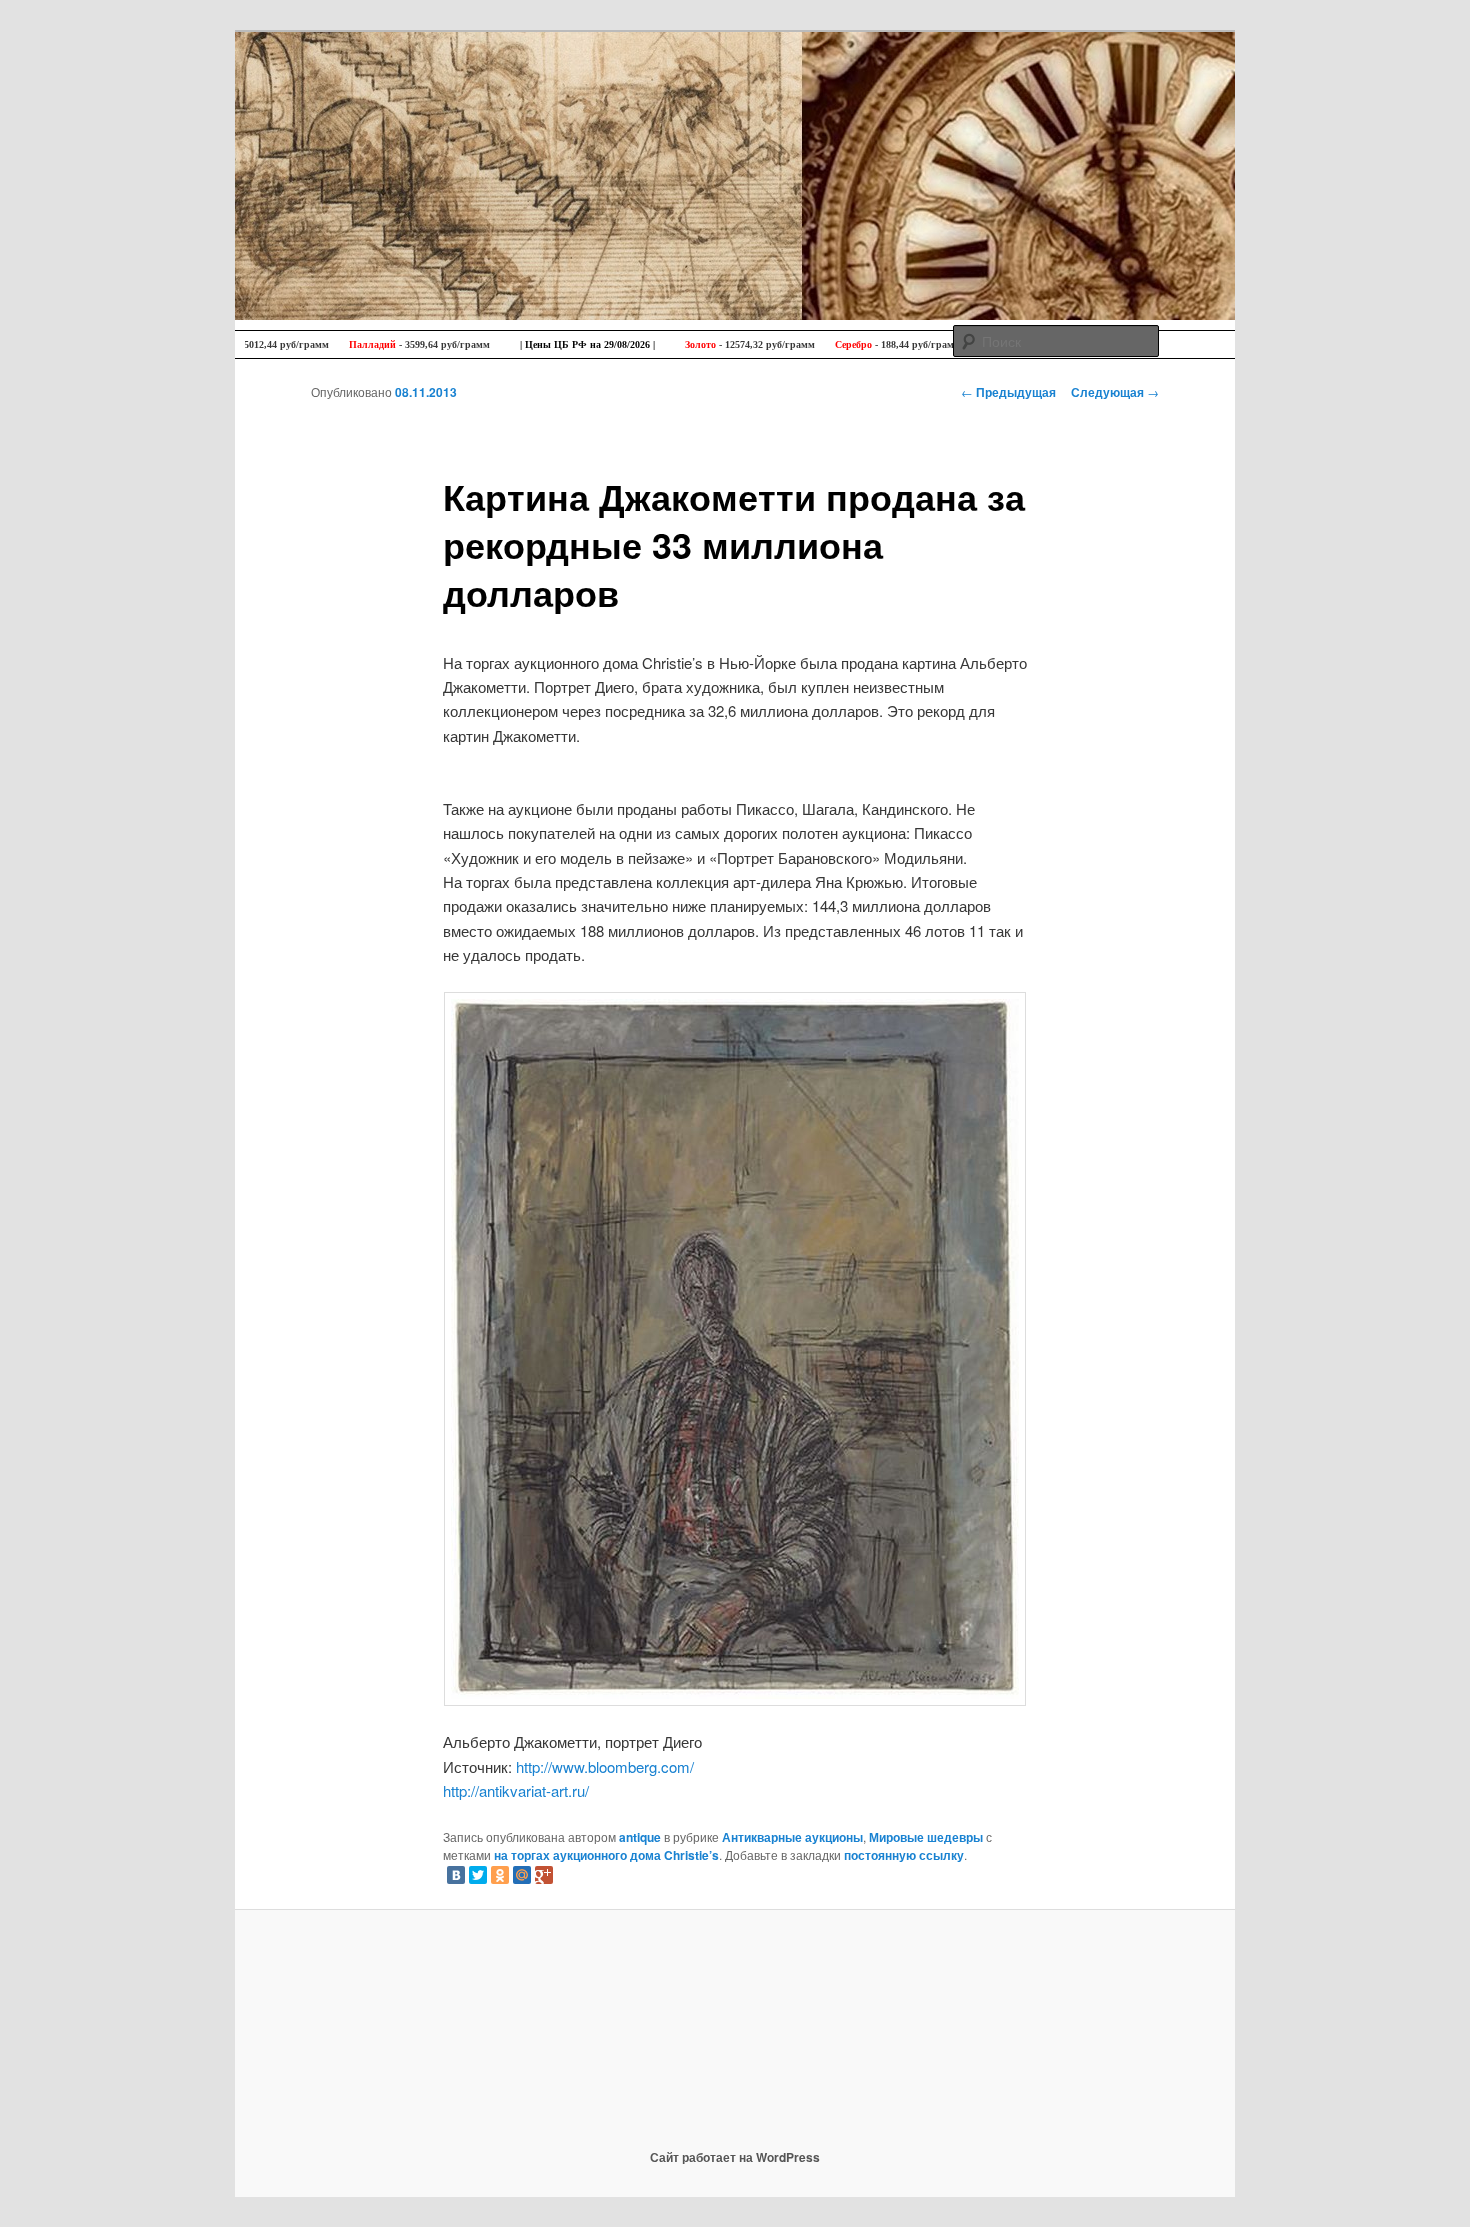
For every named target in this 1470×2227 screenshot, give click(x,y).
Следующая (1115, 392)
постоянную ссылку (904, 1855)
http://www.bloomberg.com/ (605, 1766)
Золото (652, 344)
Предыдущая (1008, 392)
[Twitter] (478, 1875)
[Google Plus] (544, 1875)
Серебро (805, 344)
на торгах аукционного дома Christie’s (606, 1855)
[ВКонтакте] (456, 1875)
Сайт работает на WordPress (735, 2157)
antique (640, 1837)
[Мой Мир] (522, 1875)
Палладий (324, 344)
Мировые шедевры (926, 1837)
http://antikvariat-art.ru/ (516, 1790)
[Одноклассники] (500, 1875)
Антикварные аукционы (792, 1837)
